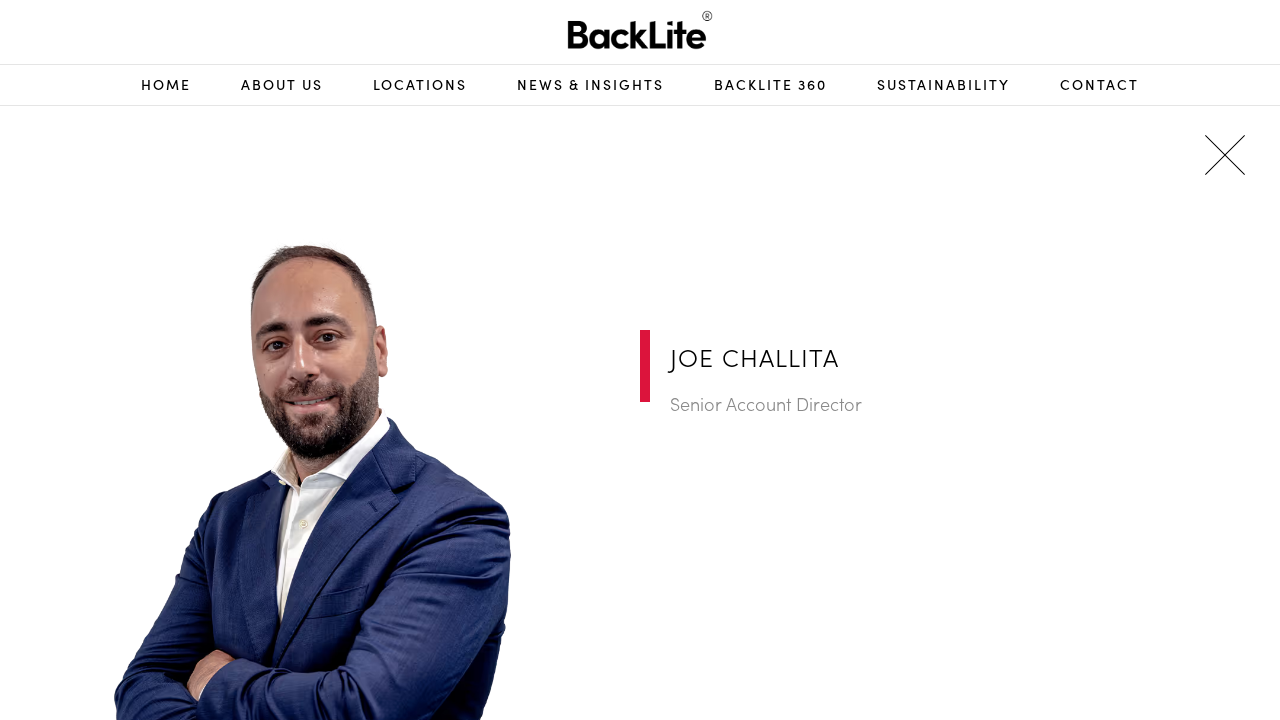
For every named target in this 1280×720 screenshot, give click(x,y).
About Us (282, 84)
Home (166, 84)
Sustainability (943, 84)
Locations (420, 84)
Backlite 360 (770, 84)
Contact (1099, 84)
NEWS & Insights (590, 84)
